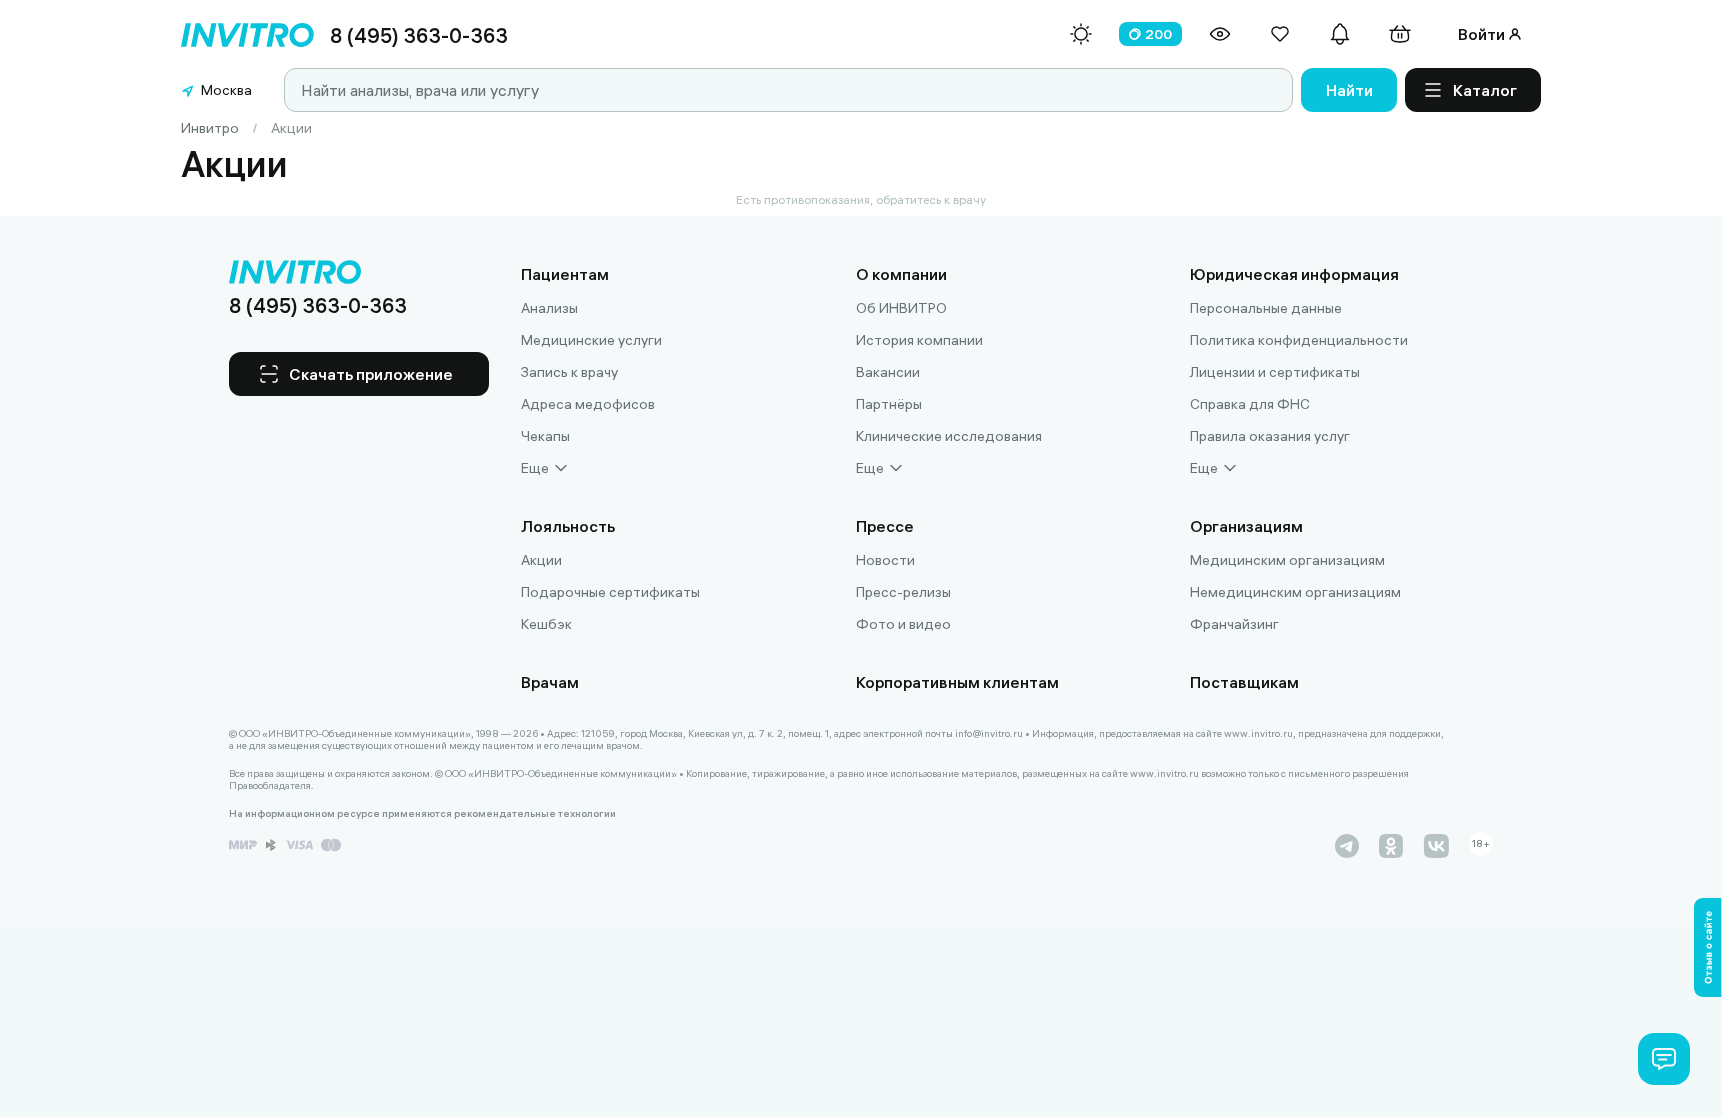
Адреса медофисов (588, 404)
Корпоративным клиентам (957, 682)
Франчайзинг (1234, 624)
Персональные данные (1266, 308)
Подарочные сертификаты (610, 592)
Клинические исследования (949, 436)
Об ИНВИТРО (901, 308)
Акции (541, 560)
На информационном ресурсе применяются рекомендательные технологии (422, 814)
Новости (885, 560)
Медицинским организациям (1287, 560)
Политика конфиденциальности (1299, 340)
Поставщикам (1244, 682)
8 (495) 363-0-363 (419, 35)
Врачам (550, 682)
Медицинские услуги (591, 340)
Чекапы (545, 436)
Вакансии (888, 372)
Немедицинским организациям (1295, 592)
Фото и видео (903, 624)
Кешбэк (546, 624)
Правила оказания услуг (1270, 436)
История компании (919, 340)
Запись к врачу (569, 372)
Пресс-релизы (903, 592)
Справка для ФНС (1250, 404)
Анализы (549, 308)
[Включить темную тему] (1081, 34)
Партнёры (889, 404)
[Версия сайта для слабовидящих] (1220, 34)
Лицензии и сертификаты (1275, 372)
